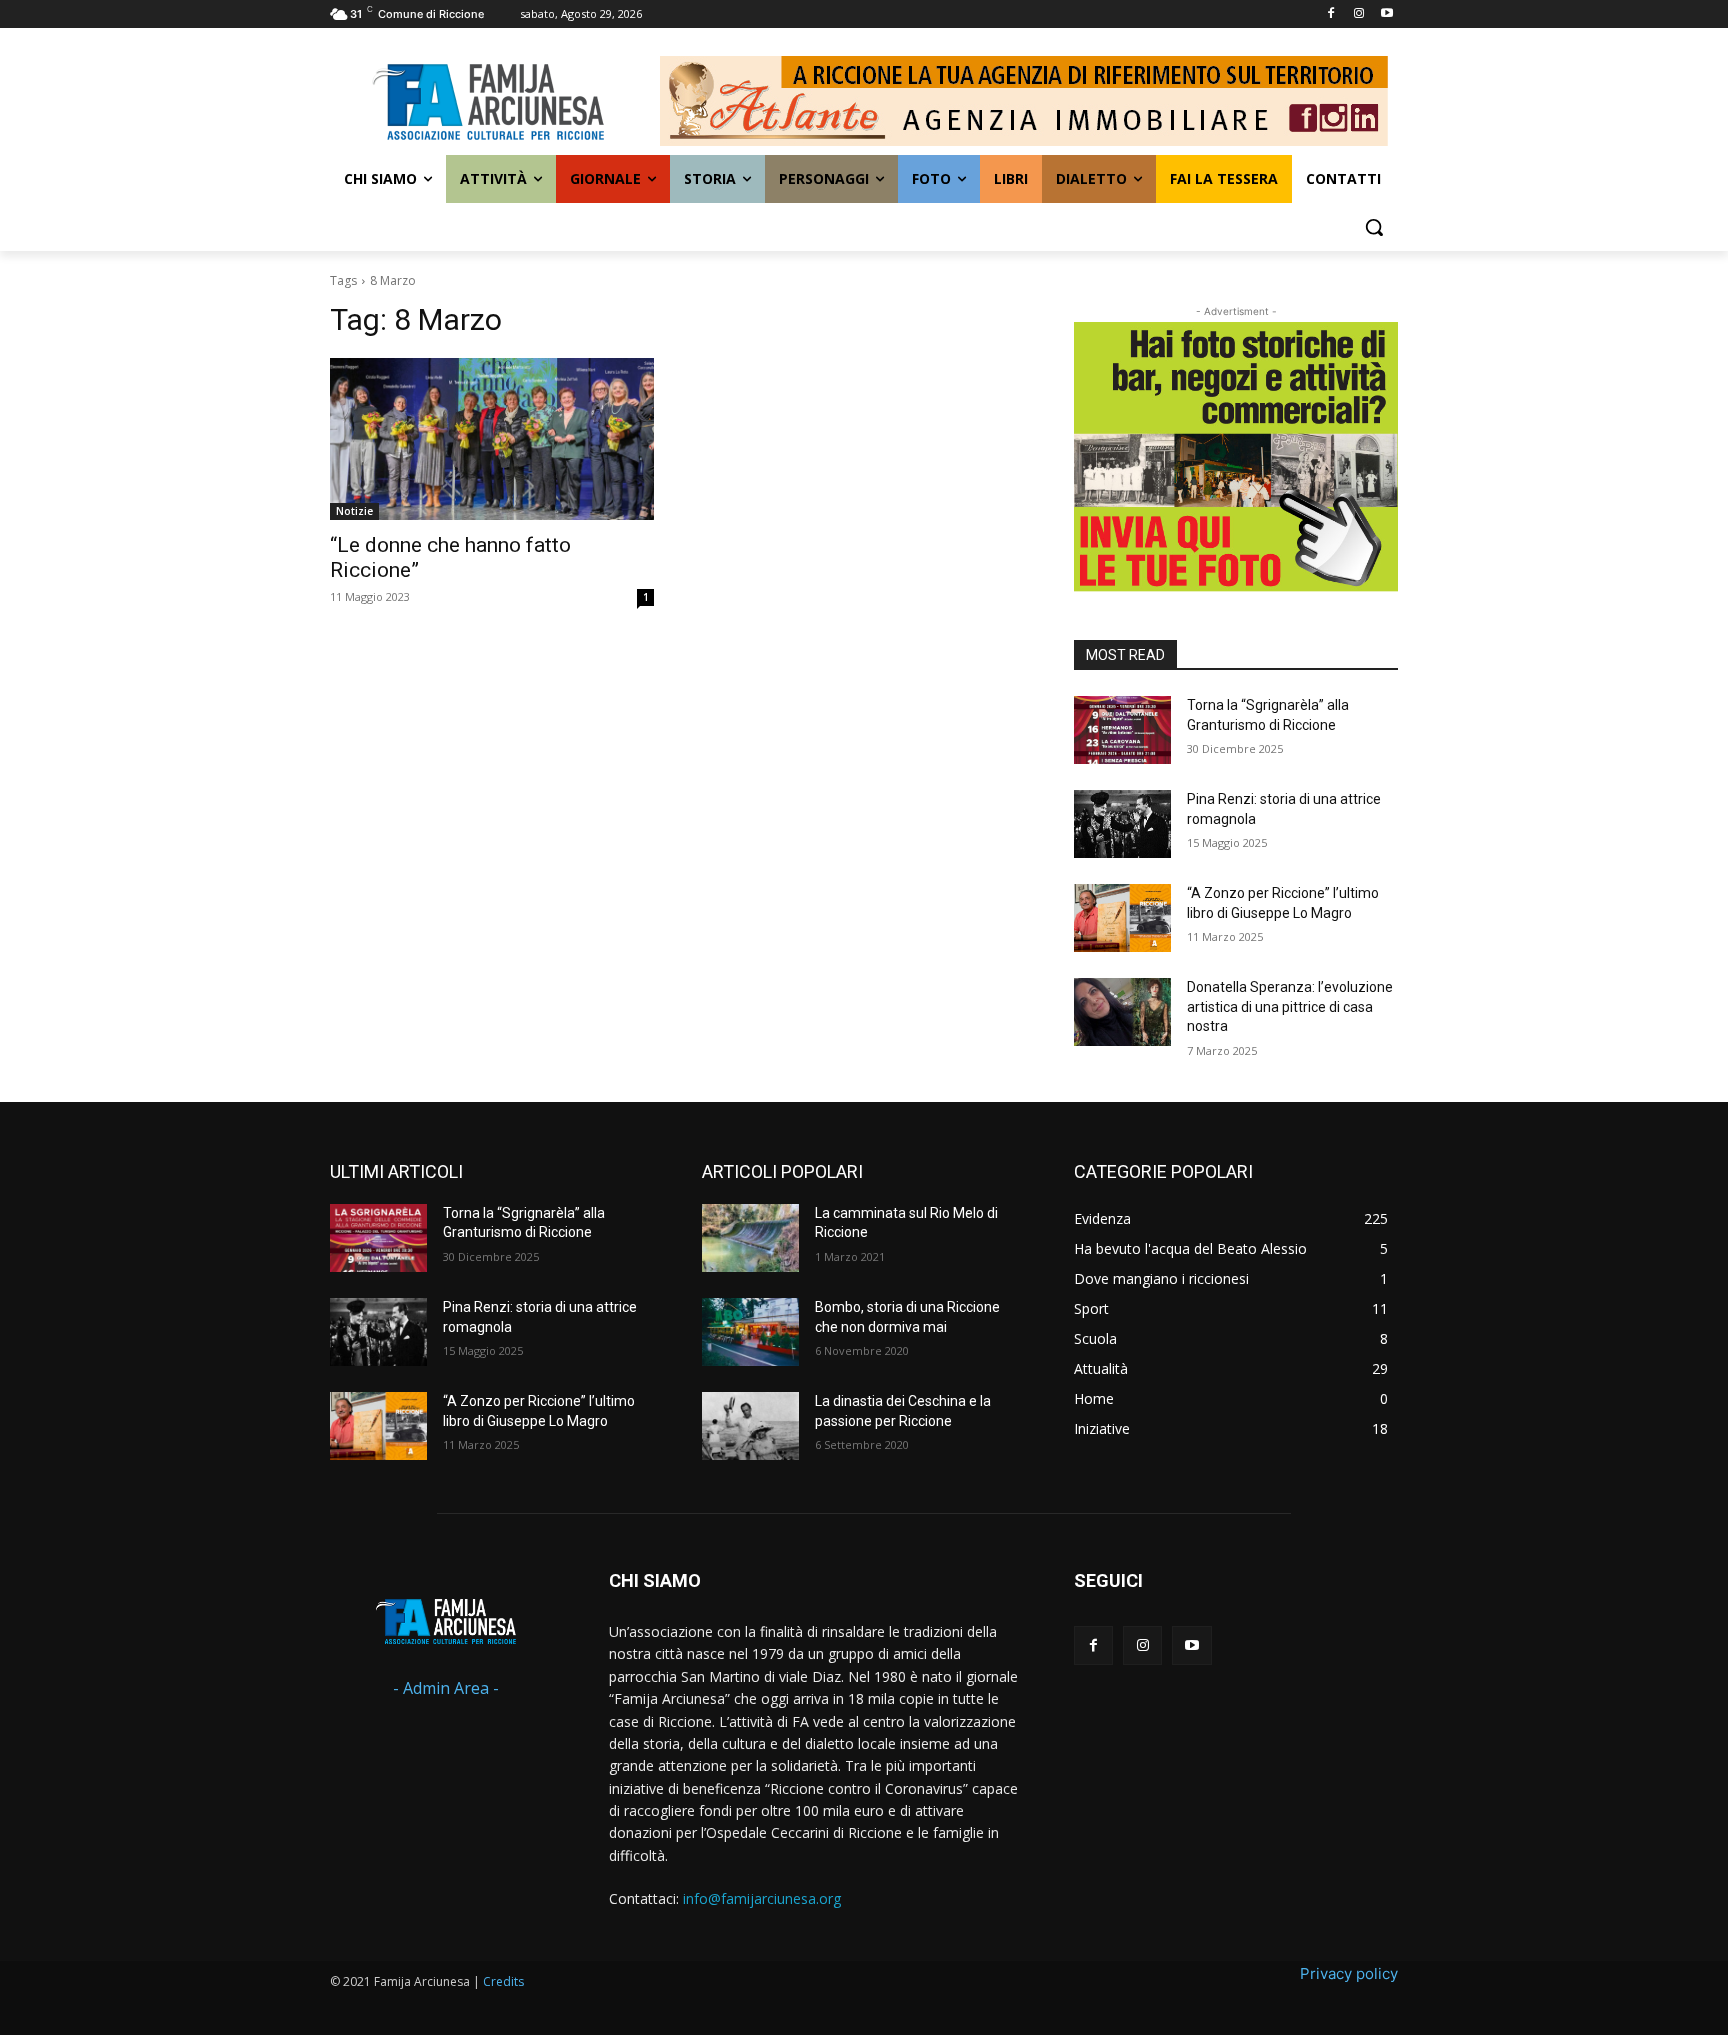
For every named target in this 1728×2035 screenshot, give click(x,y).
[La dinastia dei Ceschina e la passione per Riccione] (750, 1426)
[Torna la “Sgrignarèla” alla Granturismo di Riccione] (1122, 730)
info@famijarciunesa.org (762, 1898)
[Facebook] (1331, 14)
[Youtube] (1386, 14)
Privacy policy (1349, 1973)
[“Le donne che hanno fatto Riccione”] (492, 439)
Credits (503, 1981)
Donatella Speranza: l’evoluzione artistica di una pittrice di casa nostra (1290, 1006)
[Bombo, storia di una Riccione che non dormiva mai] (750, 1332)
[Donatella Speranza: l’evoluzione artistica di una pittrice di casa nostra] (1122, 1012)
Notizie (354, 511)
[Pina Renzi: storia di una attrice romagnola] (1122, 824)
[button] (1374, 227)
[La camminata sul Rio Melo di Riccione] (750, 1238)
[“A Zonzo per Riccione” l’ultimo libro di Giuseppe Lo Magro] (1122, 918)
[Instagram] (1358, 14)
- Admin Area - (446, 1688)
